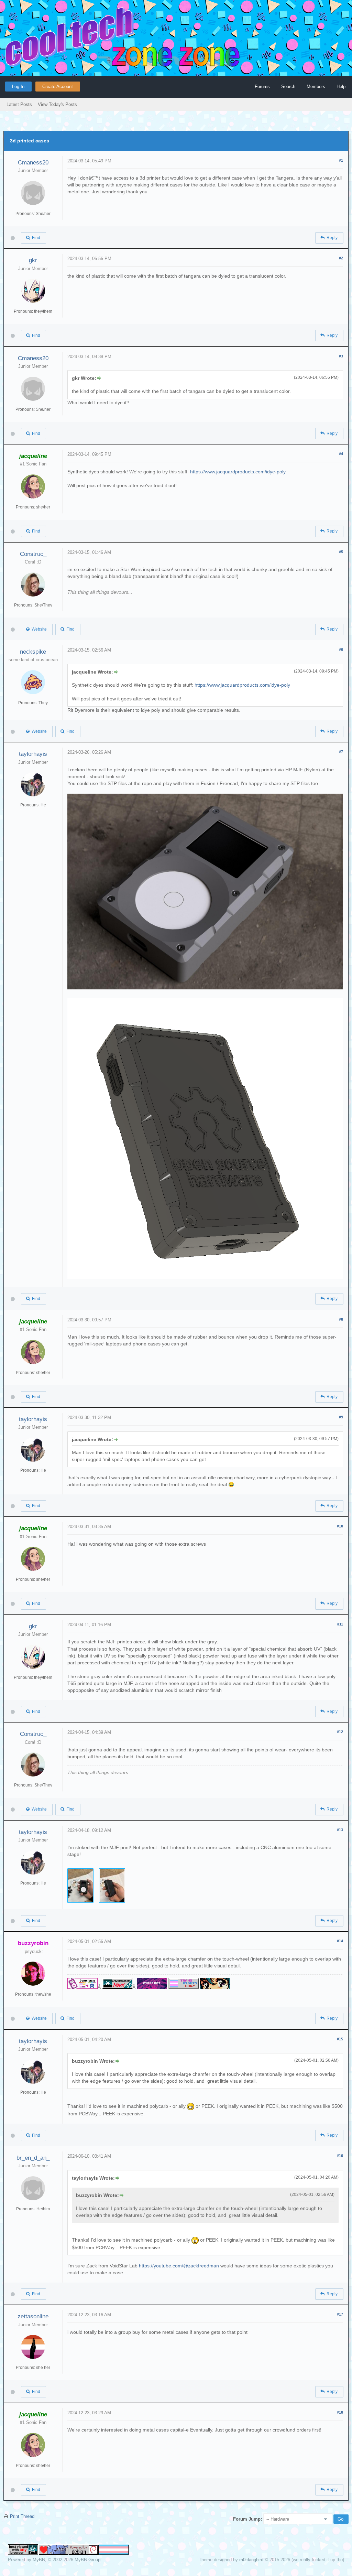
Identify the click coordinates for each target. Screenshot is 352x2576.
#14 (340, 1941)
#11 (340, 1624)
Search (288, 87)
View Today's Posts (57, 104)
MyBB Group (87, 2560)
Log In (18, 87)
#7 (341, 752)
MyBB (39, 2560)
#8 (341, 1319)
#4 (341, 454)
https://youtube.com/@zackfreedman (179, 2266)
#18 (340, 2412)
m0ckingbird (251, 2560)
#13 (340, 1830)
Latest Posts (19, 104)
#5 (341, 552)
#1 (341, 160)
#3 (341, 356)
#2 (341, 258)
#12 (340, 1732)
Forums (262, 87)
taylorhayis (33, 754)
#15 (340, 2039)
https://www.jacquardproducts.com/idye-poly (238, 472)
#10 (340, 1526)
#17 (340, 2314)
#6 (341, 650)
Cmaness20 (33, 163)
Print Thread (22, 2516)
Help (341, 87)
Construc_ (33, 554)
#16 (340, 2156)
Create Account (58, 87)
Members (316, 87)
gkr (33, 260)
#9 (341, 1417)
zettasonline (33, 2316)
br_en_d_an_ (33, 2158)
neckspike (33, 652)
